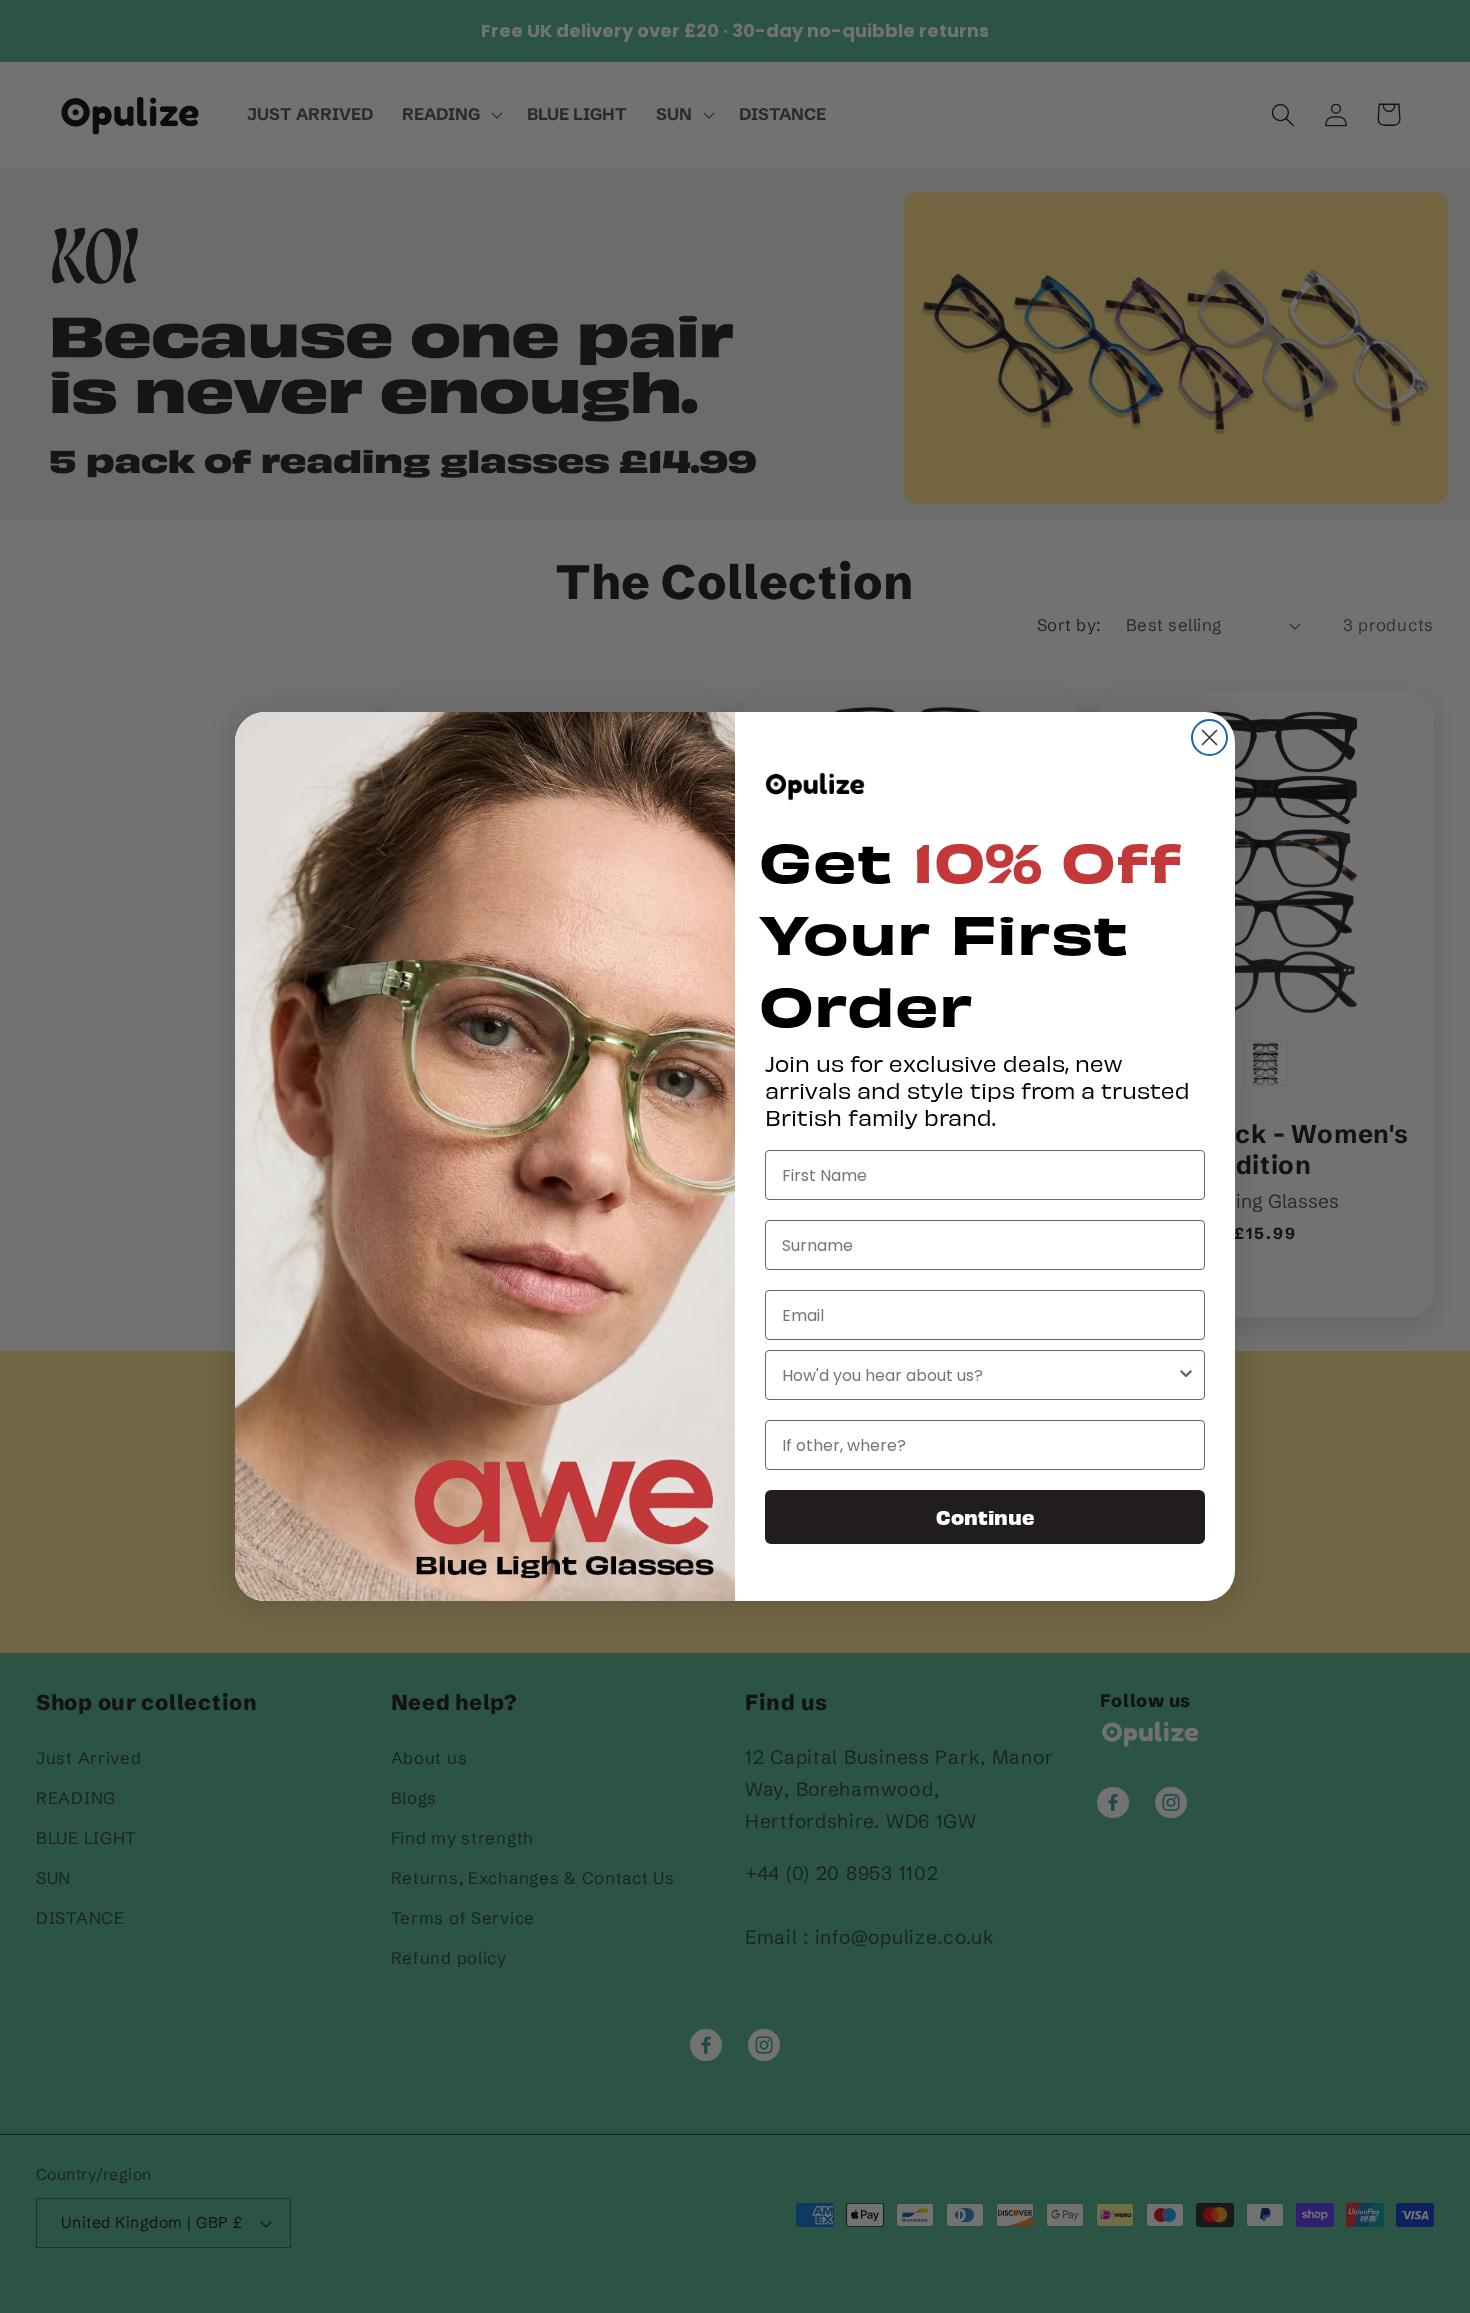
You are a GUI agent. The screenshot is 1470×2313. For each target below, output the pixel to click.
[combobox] (979, 1375)
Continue (985, 1516)
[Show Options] (1186, 1375)
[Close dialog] (1209, 737)
